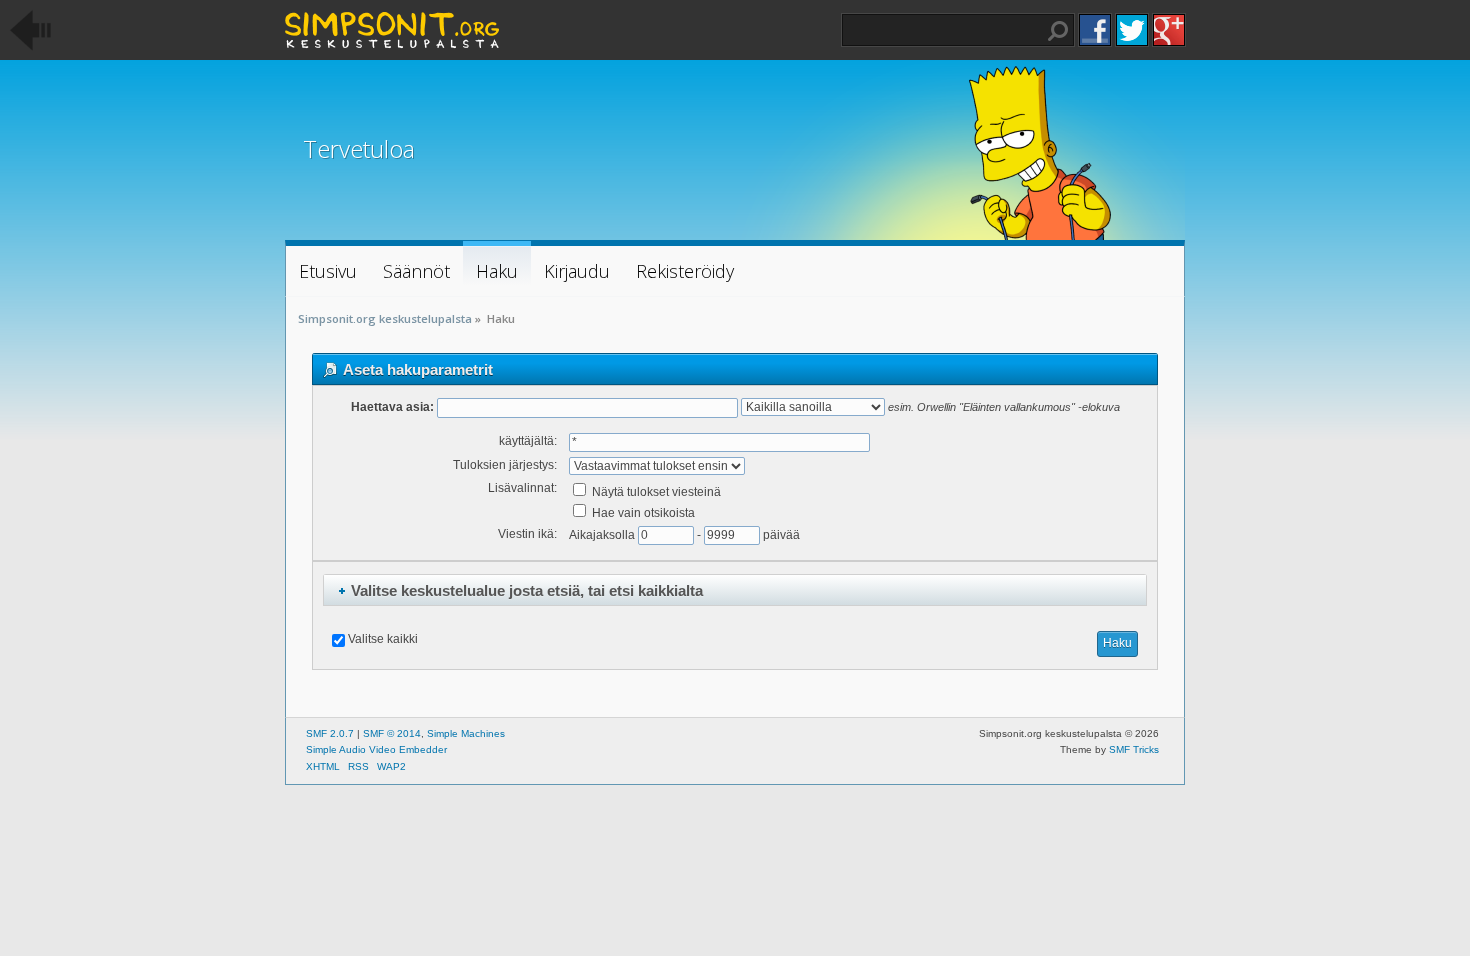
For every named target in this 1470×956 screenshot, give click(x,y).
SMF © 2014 (392, 733)
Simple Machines (466, 733)
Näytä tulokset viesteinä (655, 492)
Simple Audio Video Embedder (376, 749)
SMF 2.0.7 (330, 733)
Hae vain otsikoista (642, 513)
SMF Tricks (1134, 749)
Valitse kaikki (383, 639)
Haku (1058, 31)
